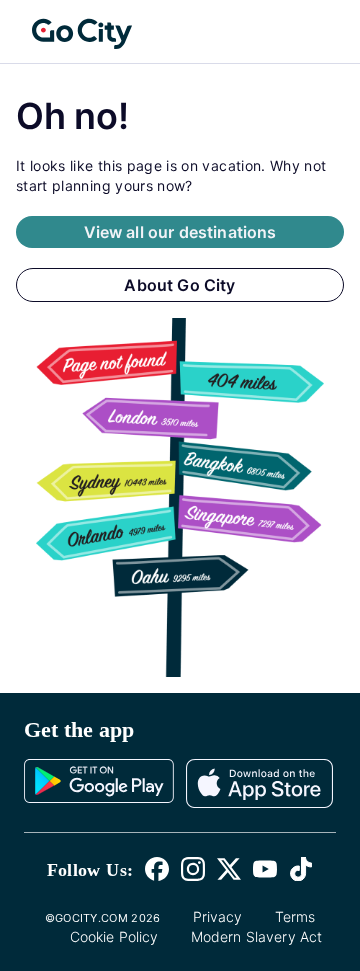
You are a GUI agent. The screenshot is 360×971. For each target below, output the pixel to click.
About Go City (179, 285)
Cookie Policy (114, 936)
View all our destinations (180, 232)
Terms (295, 916)
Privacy (218, 916)
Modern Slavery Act (257, 936)
